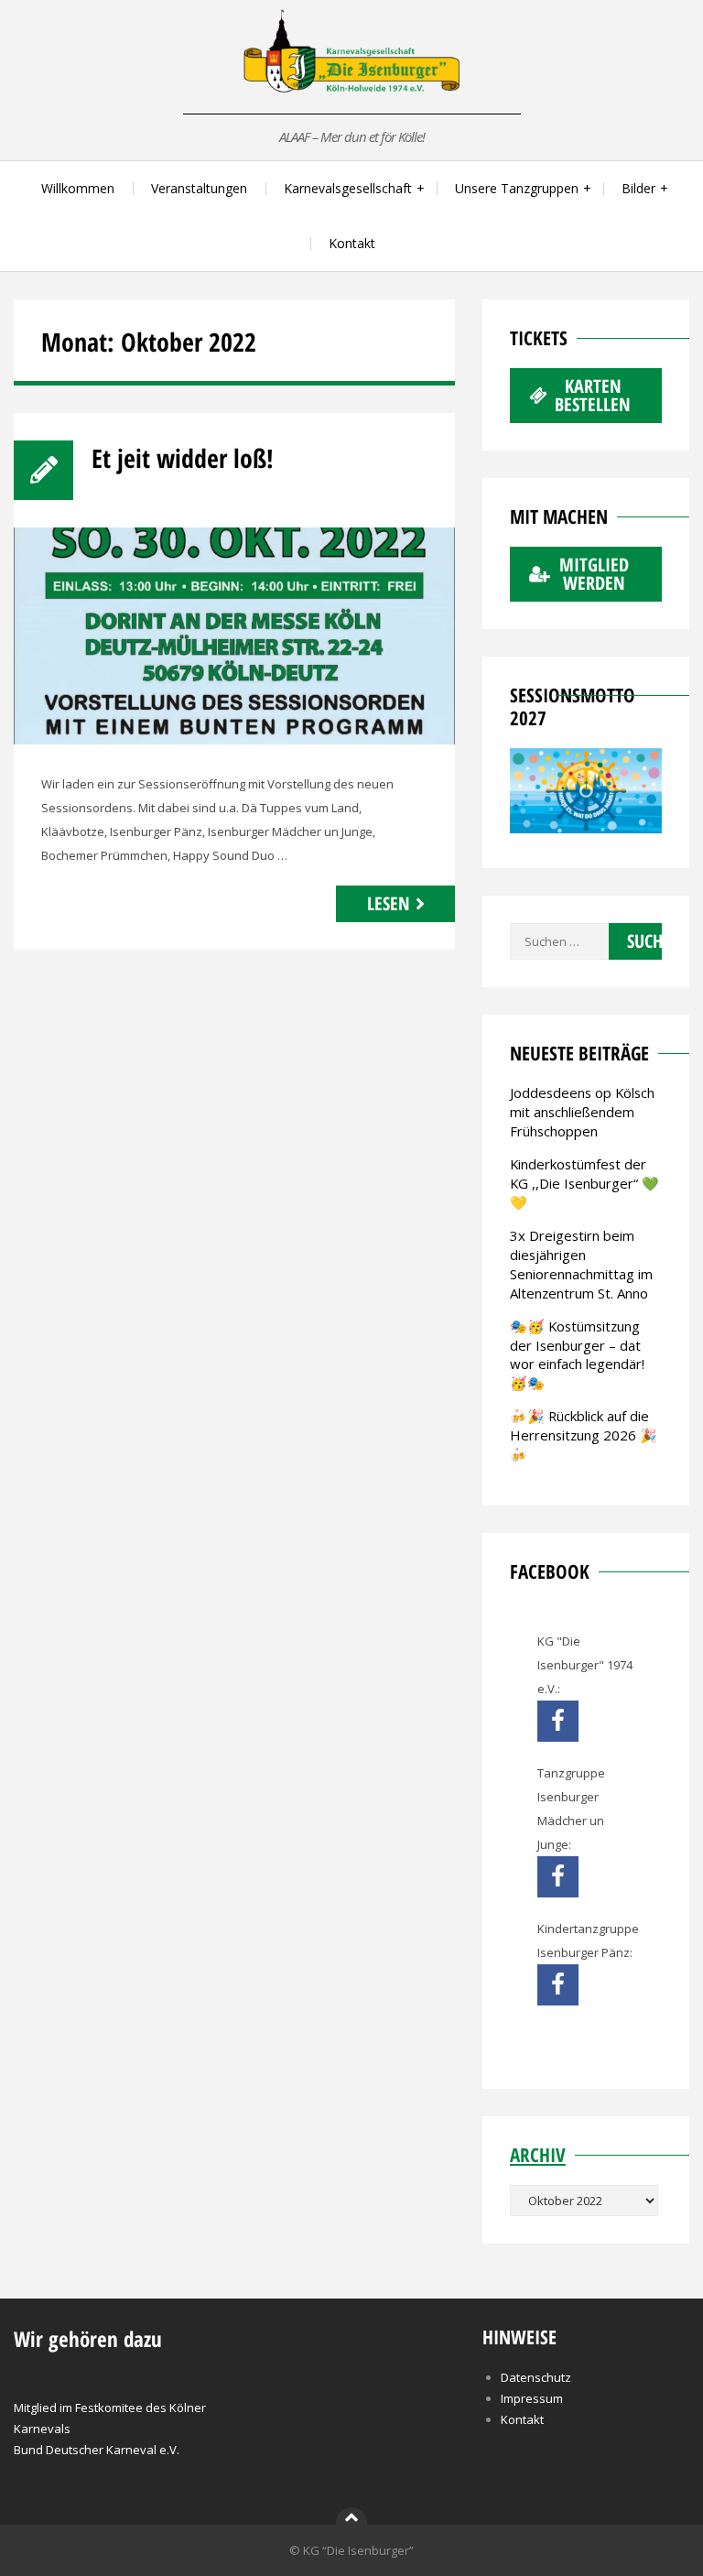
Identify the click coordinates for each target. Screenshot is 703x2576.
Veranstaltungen (199, 188)
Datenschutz (536, 2377)
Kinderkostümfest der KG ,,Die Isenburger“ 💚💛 (584, 1183)
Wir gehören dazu (88, 2339)
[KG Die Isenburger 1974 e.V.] (558, 1721)
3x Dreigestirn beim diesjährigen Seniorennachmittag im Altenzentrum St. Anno (581, 1264)
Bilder (638, 188)
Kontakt (352, 243)
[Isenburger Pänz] (558, 1985)
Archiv (538, 2155)
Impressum (532, 2398)
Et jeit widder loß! (183, 458)
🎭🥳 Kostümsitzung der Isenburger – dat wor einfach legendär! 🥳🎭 (577, 1355)
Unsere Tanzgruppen (517, 188)
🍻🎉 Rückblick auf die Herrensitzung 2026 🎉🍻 (584, 1435)
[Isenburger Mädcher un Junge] (558, 1877)
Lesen (389, 903)
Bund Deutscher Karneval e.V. (97, 2450)
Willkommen (78, 188)
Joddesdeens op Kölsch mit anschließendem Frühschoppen (582, 1112)
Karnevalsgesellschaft (348, 188)
